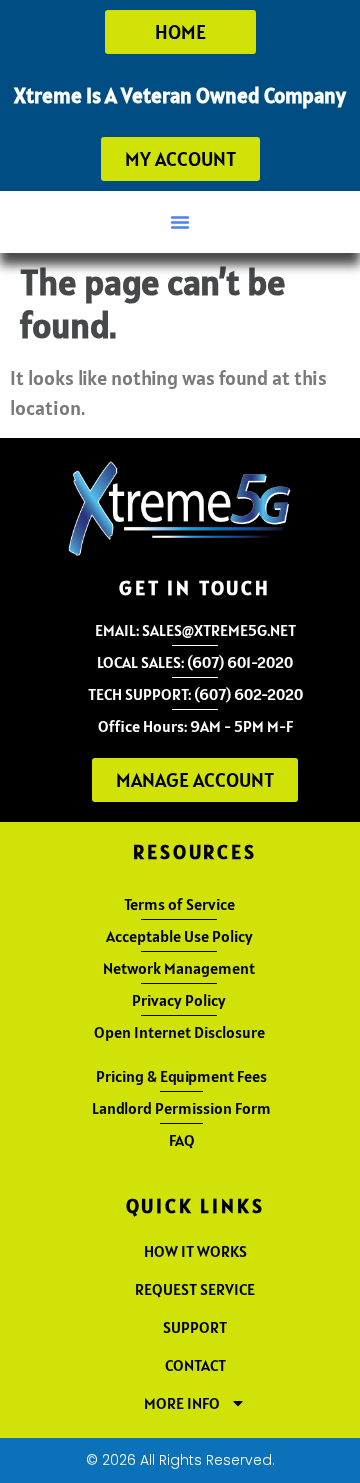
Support (195, 1327)
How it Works (195, 1251)
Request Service (195, 1289)
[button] (180, 222)
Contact (195, 1365)
